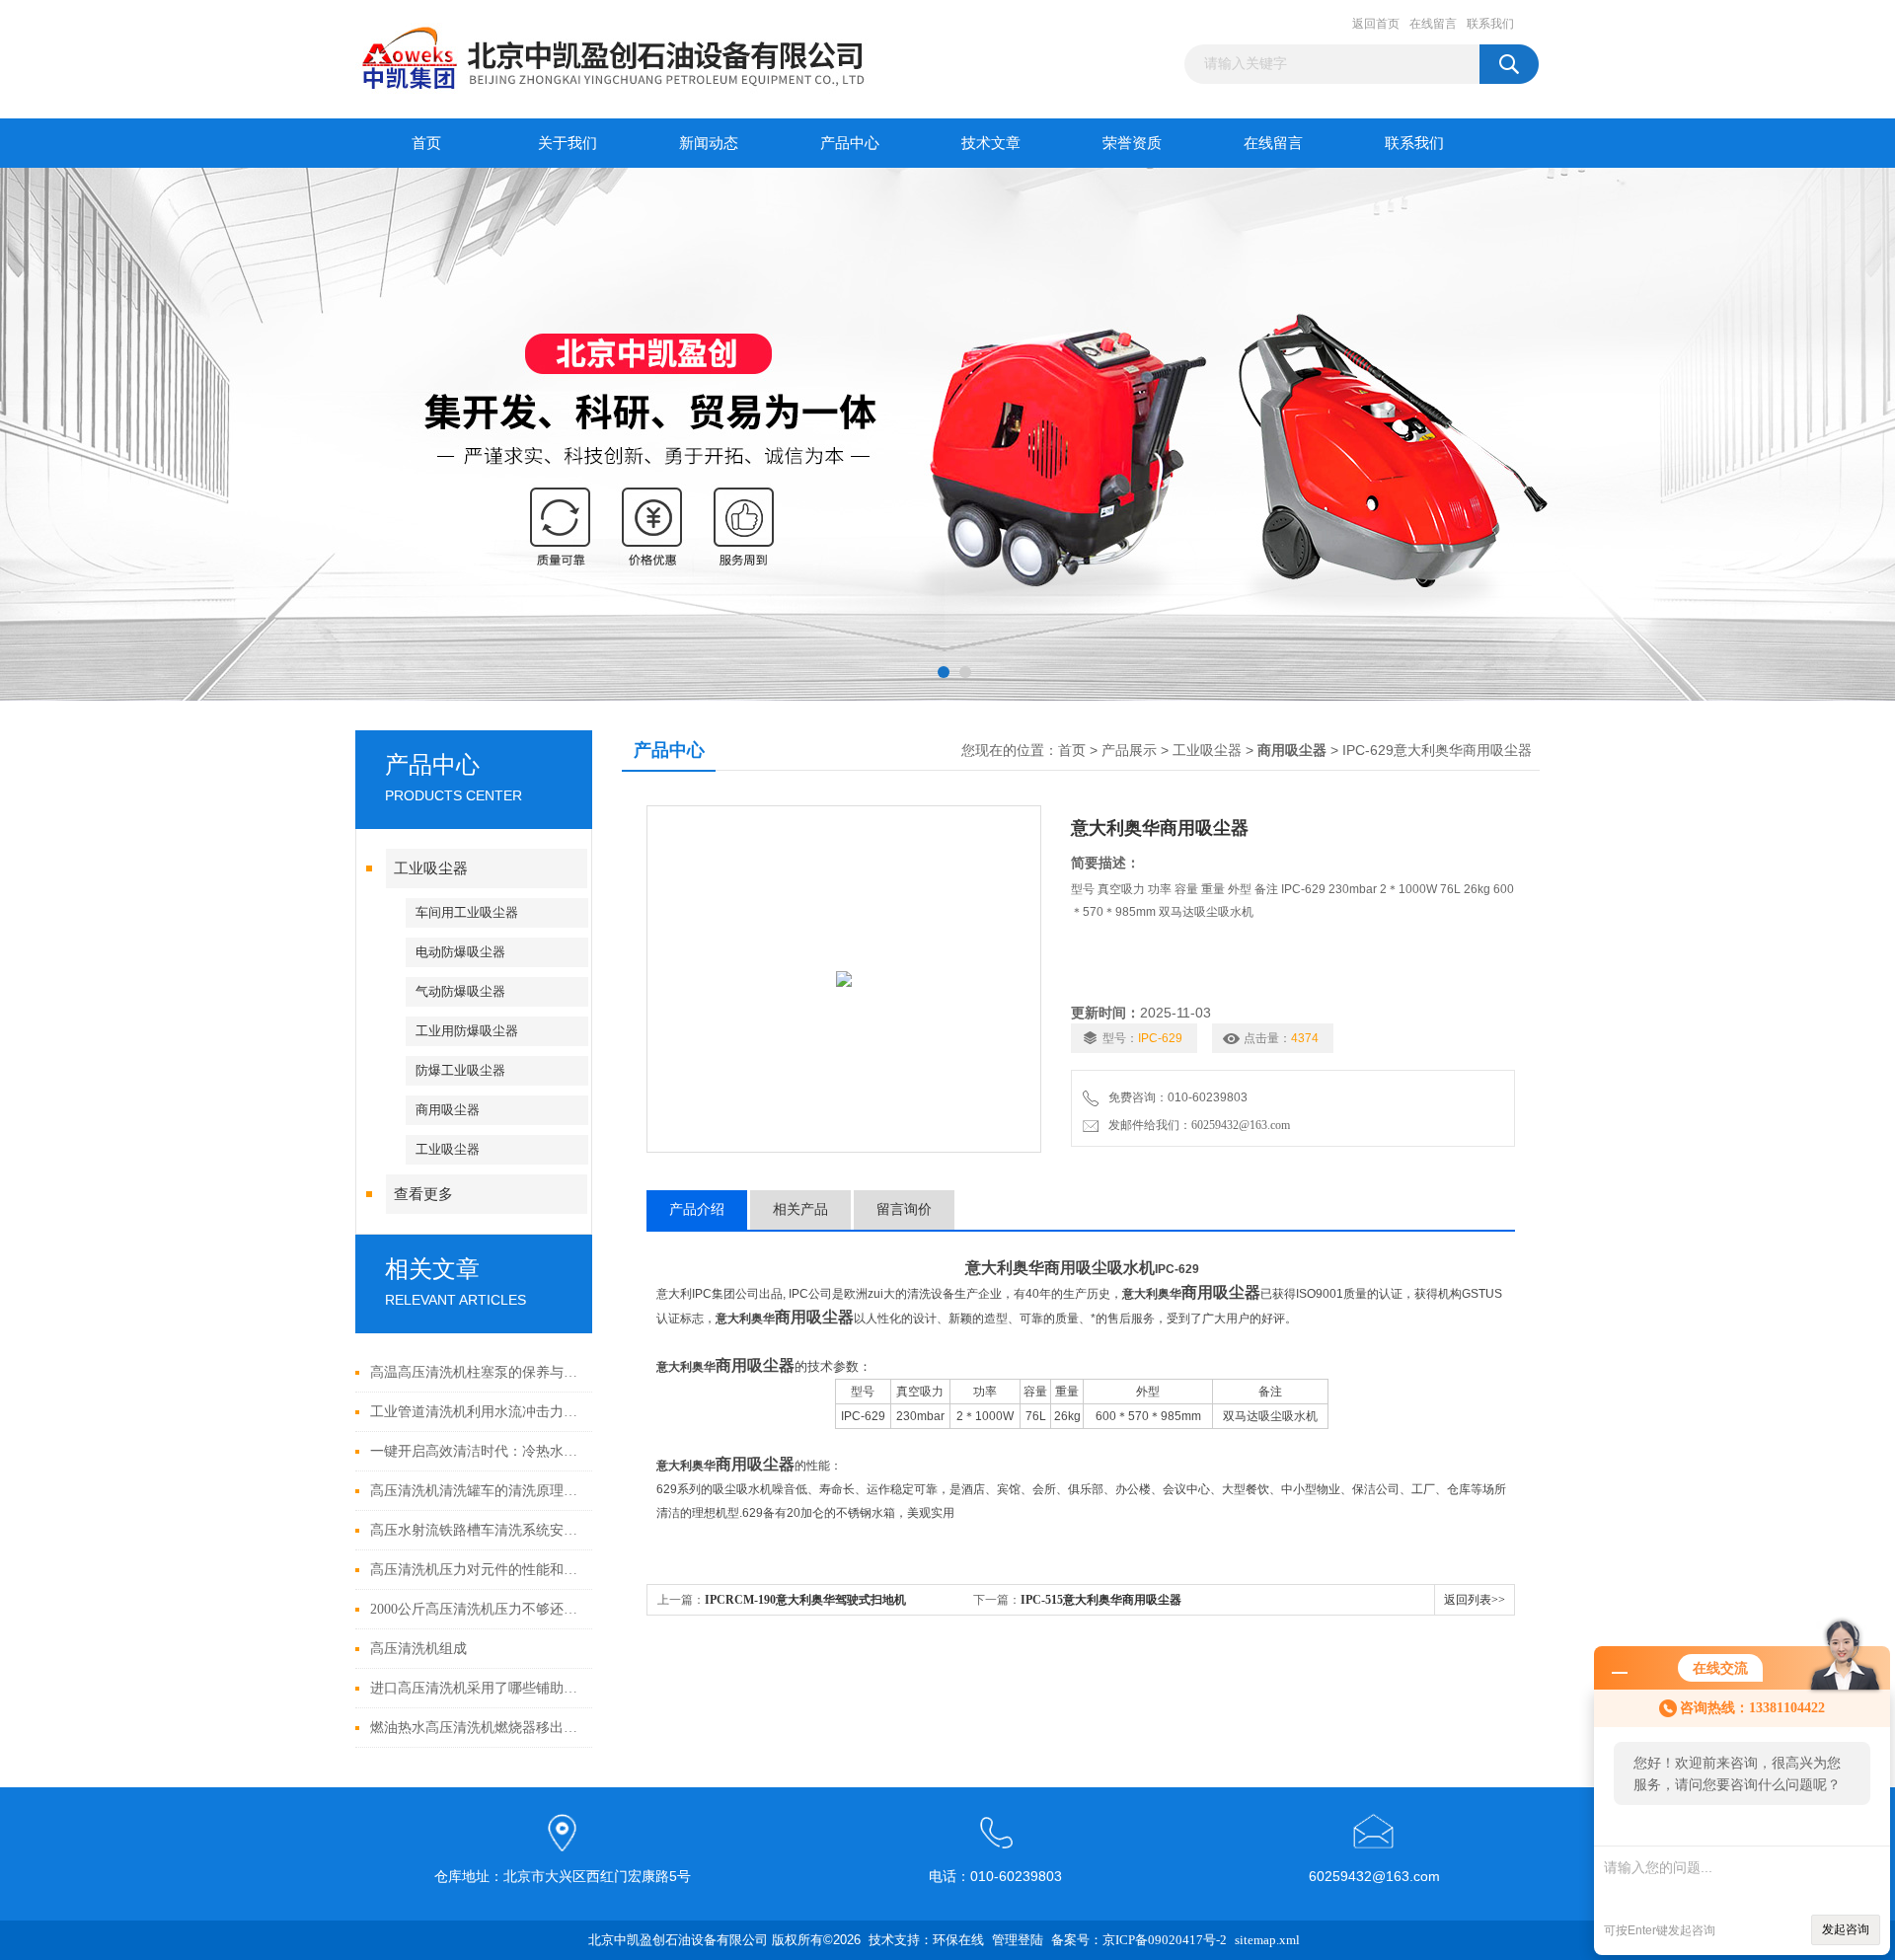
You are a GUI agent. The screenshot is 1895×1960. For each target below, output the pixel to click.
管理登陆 (1018, 1940)
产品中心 (850, 143)
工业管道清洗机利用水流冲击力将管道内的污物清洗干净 (476, 1412)
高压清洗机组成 (418, 1649)
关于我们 (568, 143)
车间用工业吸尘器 (467, 912)
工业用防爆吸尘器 (467, 1031)
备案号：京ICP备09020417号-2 (1139, 1940)
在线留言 (1433, 24)
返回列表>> (1475, 1600)
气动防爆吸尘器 (460, 991)
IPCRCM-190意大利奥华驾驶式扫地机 (805, 1600)
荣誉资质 (1132, 143)
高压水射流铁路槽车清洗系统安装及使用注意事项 (476, 1530)
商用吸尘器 (448, 1110)
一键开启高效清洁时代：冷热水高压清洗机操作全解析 (476, 1451)
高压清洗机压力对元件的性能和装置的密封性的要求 (476, 1570)
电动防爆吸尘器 (460, 952)
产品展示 (1129, 751)
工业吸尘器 (431, 868)
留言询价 (904, 1209)
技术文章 (991, 143)
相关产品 (800, 1209)
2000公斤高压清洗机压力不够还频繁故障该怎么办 (476, 1609)
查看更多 (423, 1194)
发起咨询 (1846, 1929)
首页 (426, 143)
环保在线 (958, 1940)
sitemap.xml (1267, 1940)
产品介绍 (697, 1209)
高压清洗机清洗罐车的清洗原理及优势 (476, 1491)
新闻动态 (709, 143)
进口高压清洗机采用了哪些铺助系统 (476, 1688)
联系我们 (1490, 24)
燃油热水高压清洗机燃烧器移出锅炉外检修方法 (476, 1728)
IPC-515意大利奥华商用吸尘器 (1101, 1600)
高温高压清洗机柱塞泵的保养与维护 (476, 1372)
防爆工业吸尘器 (460, 1070)
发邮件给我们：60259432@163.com (1196, 1125)
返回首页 (1376, 24)
